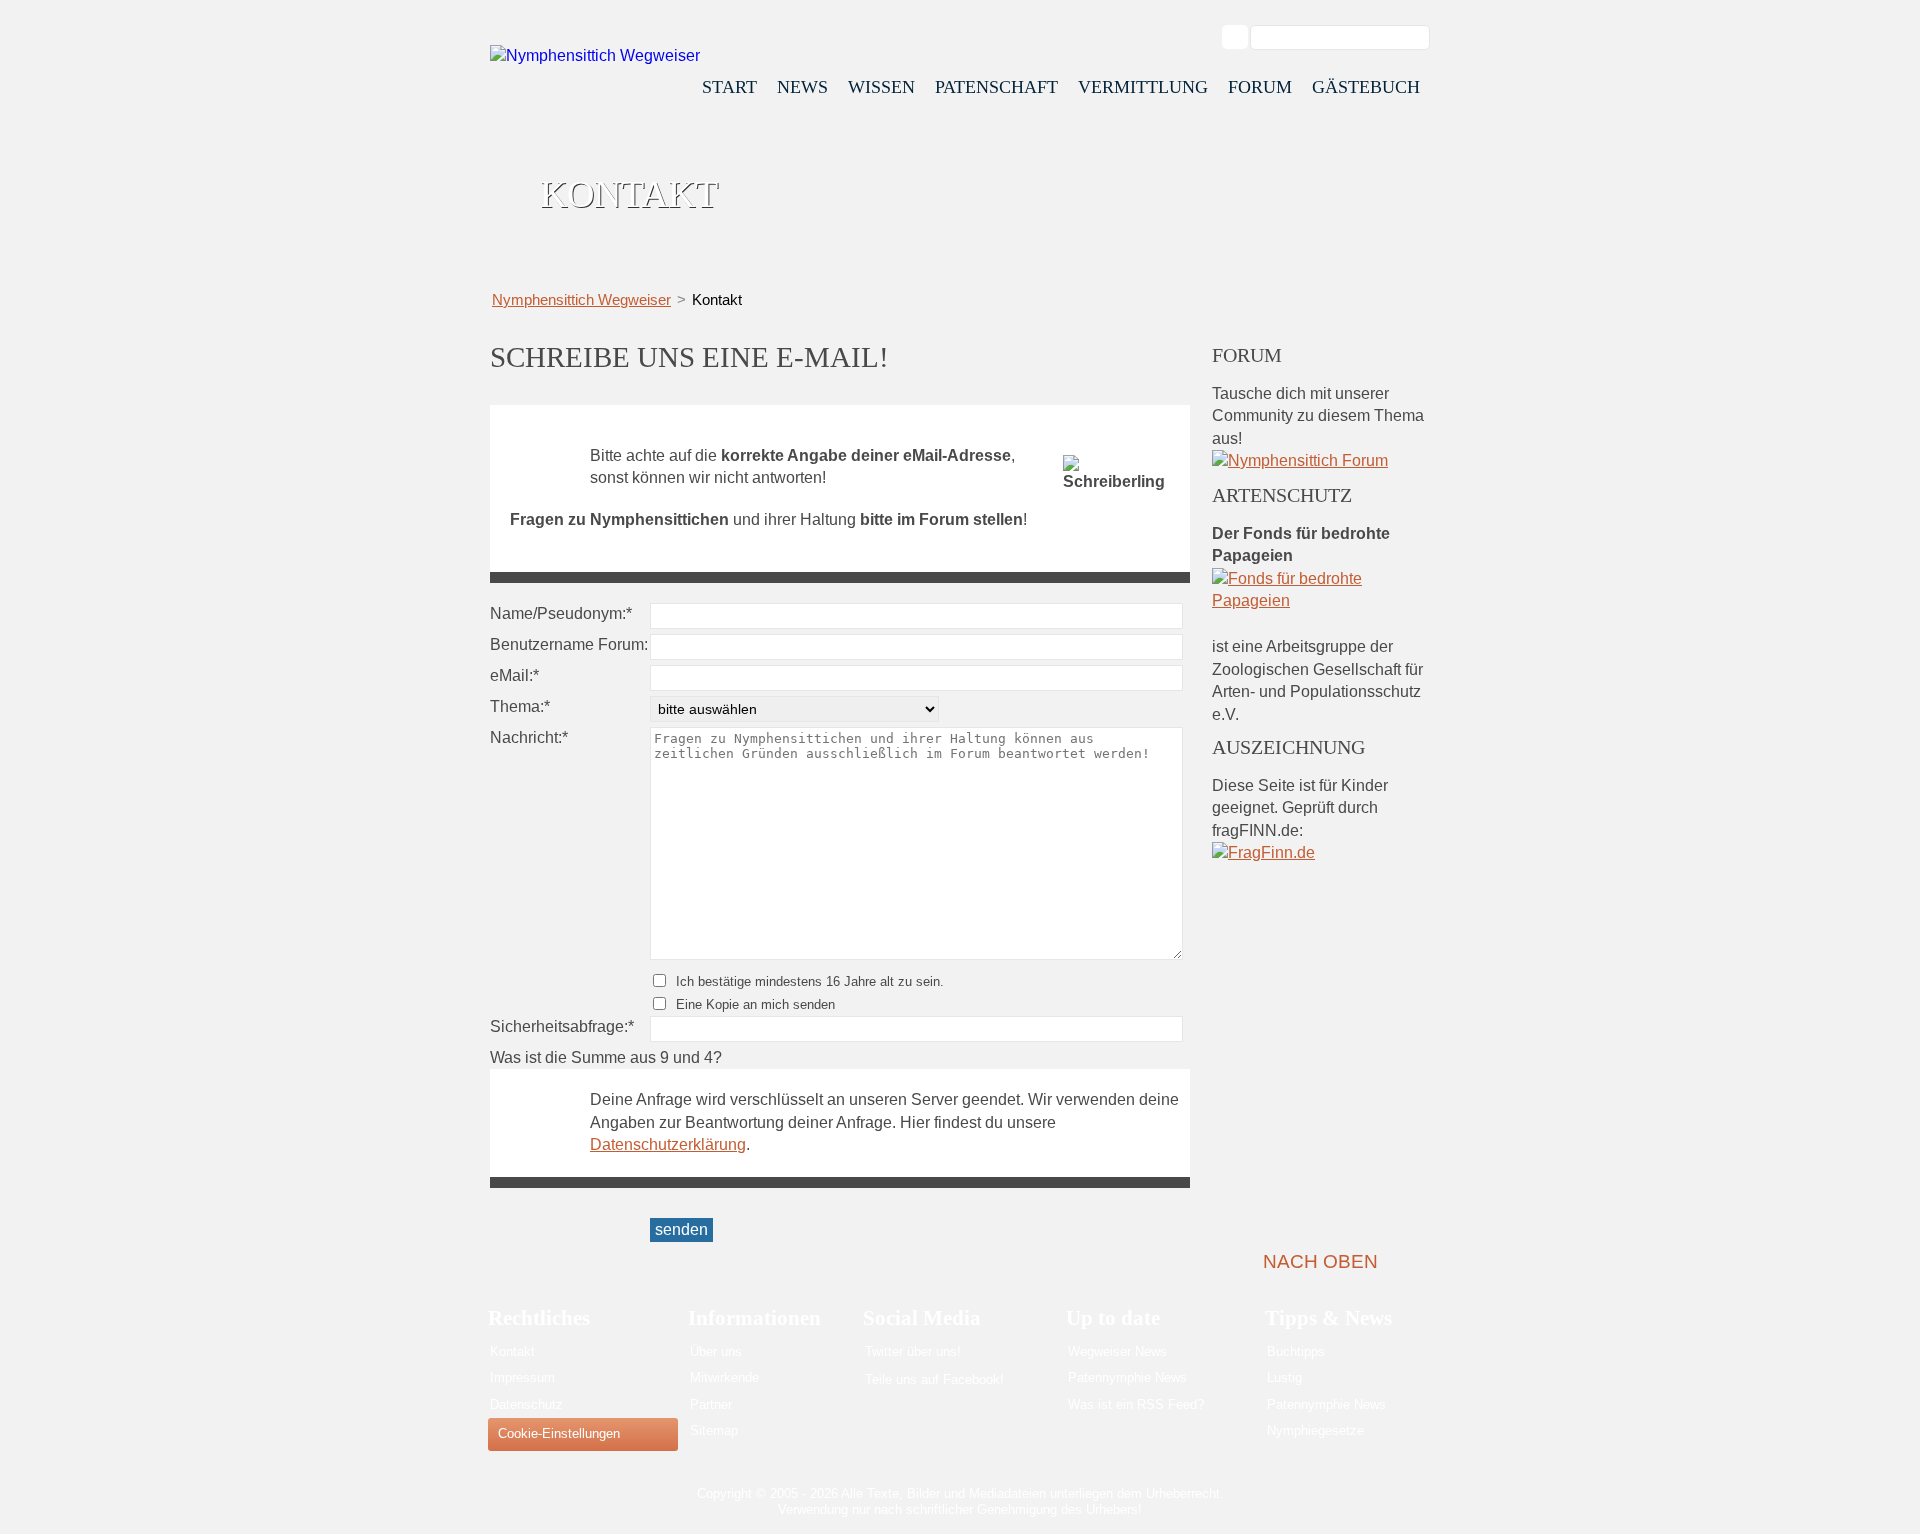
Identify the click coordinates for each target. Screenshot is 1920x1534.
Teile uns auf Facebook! (934, 1379)
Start (729, 87)
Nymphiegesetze (1315, 1430)
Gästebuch (1366, 87)
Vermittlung (1143, 87)
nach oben (1320, 1261)
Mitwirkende (724, 1377)
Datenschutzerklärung (668, 1144)
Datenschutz (526, 1404)
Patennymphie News (1127, 1377)
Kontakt (512, 1351)
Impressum (522, 1377)
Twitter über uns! (913, 1351)
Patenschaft (996, 87)
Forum (1260, 87)
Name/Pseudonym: (561, 613)
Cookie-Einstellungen (559, 1433)
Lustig (1284, 1377)
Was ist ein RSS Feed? (1136, 1404)
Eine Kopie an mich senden (755, 1004)
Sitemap (714, 1430)
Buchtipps (1296, 1351)
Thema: (524, 706)
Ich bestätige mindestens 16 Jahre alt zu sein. (810, 981)
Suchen (1245, 37)
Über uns (716, 1351)
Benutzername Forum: (569, 644)
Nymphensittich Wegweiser (581, 299)
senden (681, 1229)
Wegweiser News (1117, 1351)
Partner (711, 1404)
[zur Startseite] (595, 55)
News (802, 87)
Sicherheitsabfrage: (562, 1026)
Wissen (881, 87)
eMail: (524, 675)
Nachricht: (529, 737)
